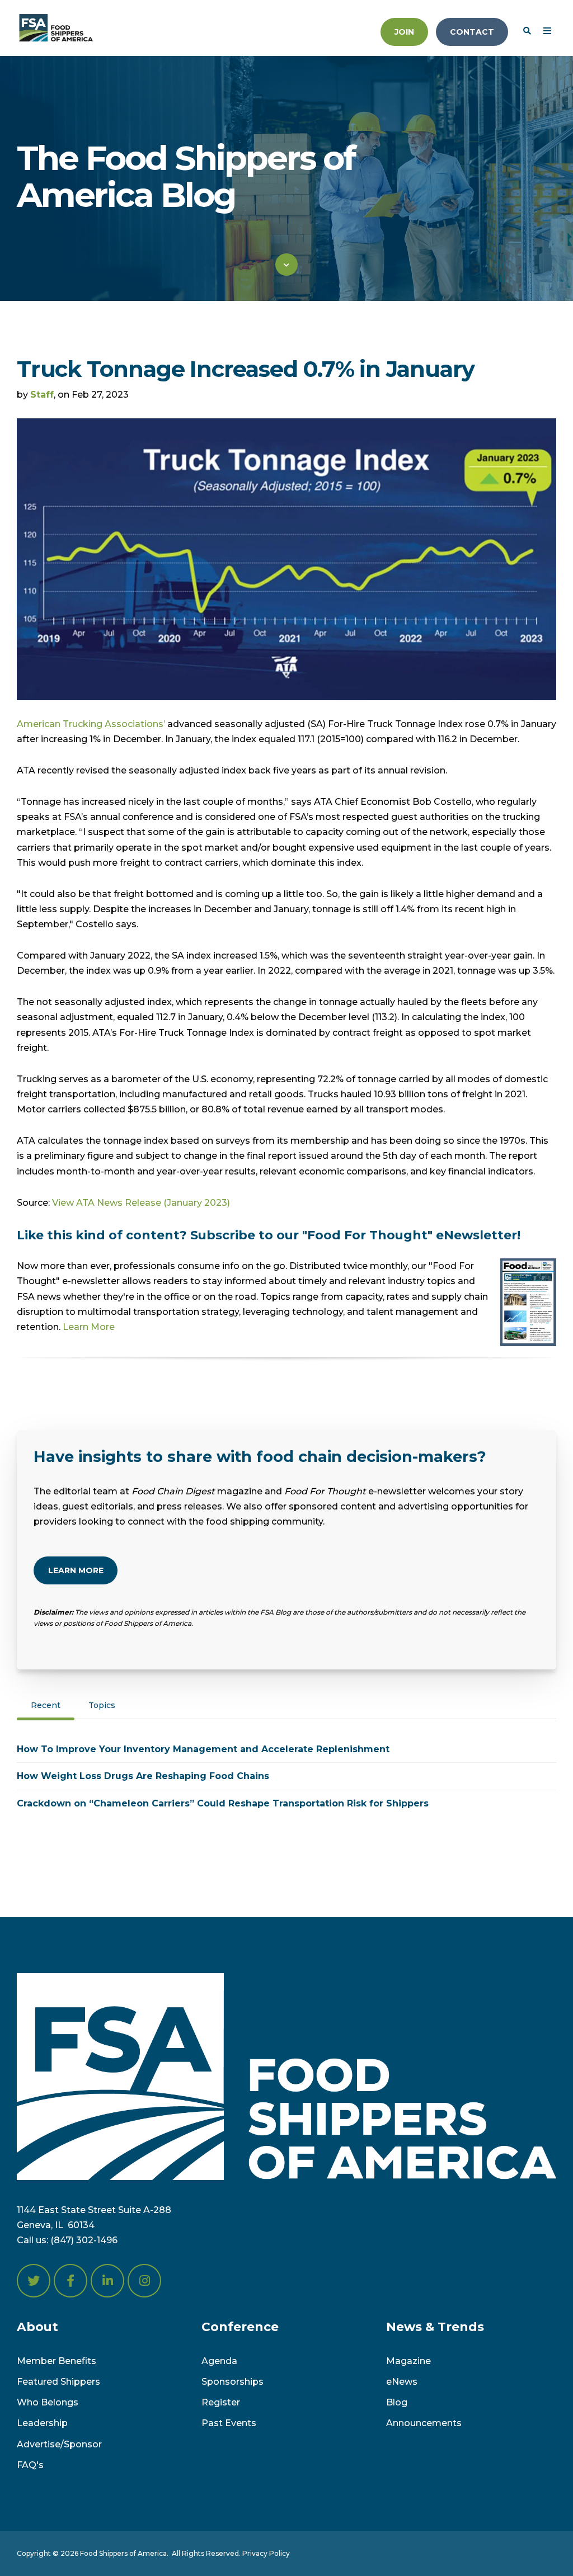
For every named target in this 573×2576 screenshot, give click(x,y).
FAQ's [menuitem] (30, 2465)
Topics (102, 1705)
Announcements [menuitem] (424, 2423)
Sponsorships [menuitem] (233, 2382)
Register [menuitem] (221, 2402)
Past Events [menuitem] (229, 2423)
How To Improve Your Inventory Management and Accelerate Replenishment (203, 1749)
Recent (46, 1705)
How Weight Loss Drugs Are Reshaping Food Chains (143, 1776)
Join (404, 32)
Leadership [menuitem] (42, 2423)
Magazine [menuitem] (408, 2361)
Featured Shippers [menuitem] (58, 2382)
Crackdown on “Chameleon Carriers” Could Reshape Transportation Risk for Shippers (223, 1803)
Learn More (89, 1327)
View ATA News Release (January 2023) (141, 1203)
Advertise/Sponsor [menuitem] (59, 2444)
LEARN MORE (76, 1570)
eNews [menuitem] (402, 2382)
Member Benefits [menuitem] (57, 2361)
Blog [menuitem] (397, 2402)
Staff (42, 395)
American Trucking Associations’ (91, 724)
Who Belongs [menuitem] (48, 2402)
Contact (472, 32)
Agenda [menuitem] (219, 2361)
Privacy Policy (266, 2553)
